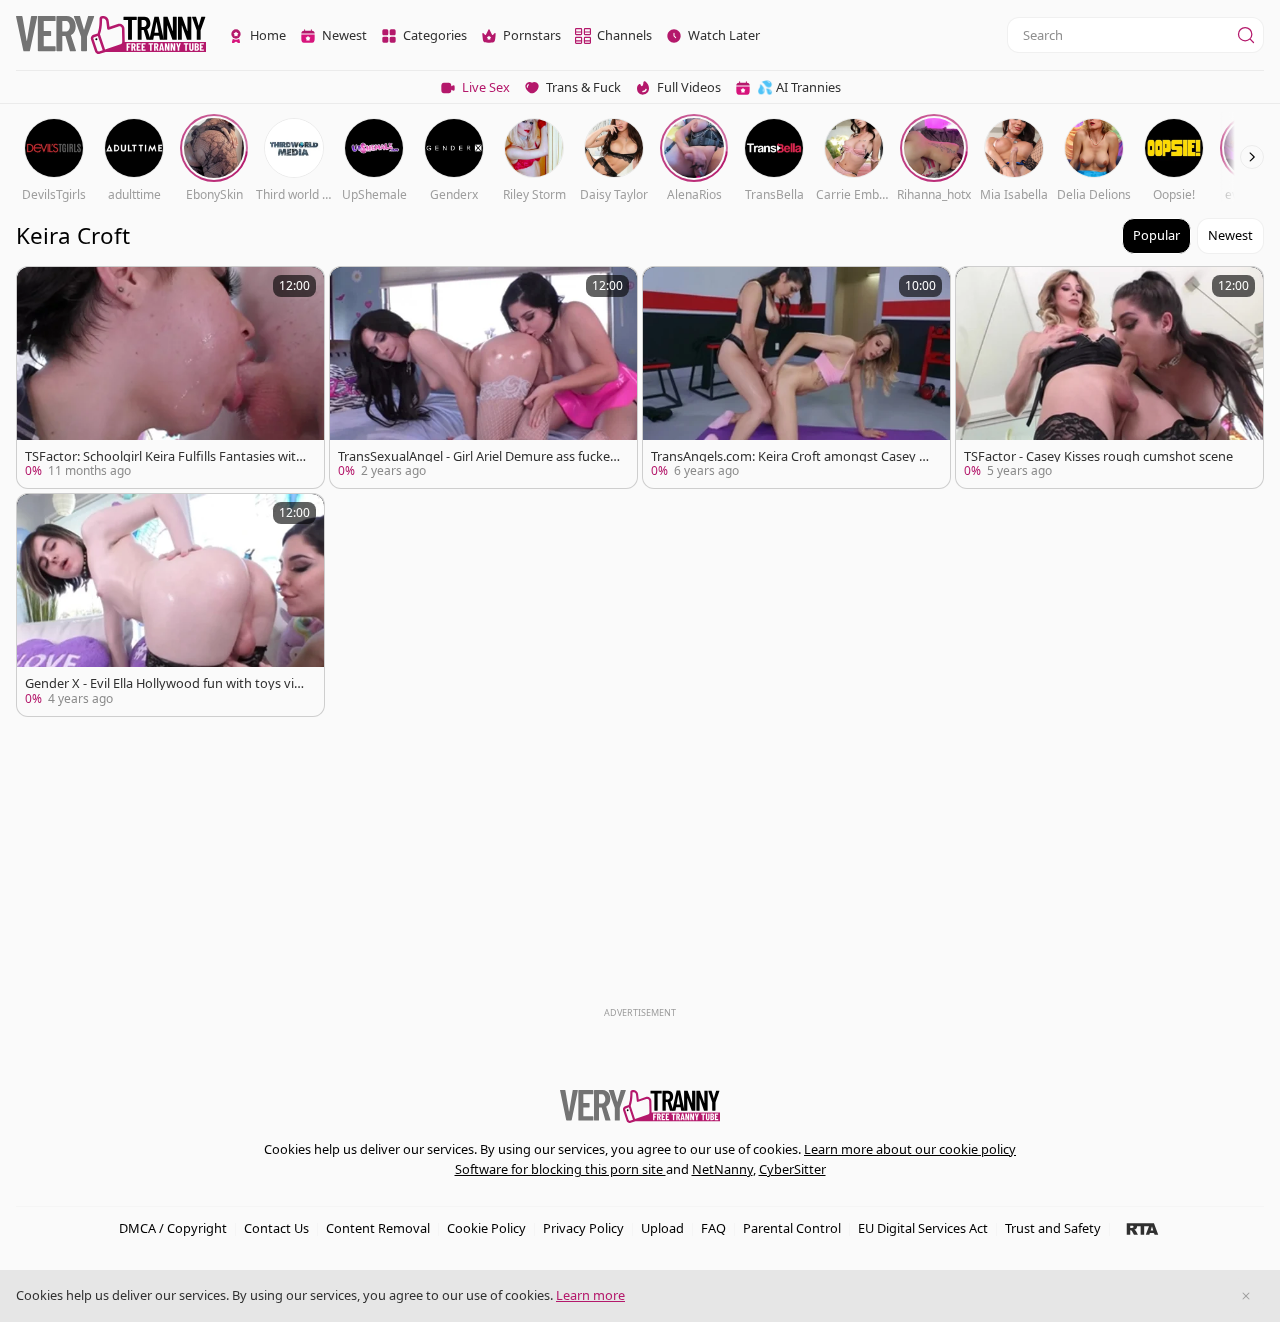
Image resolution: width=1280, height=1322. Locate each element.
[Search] (1246, 35)
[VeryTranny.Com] (111, 35)
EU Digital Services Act (923, 1228)
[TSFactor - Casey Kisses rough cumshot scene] (1109, 377)
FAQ (713, 1228)
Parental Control (792, 1228)
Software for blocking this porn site (560, 1169)
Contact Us (276, 1228)
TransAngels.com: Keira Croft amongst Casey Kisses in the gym (790, 456)
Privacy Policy (583, 1228)
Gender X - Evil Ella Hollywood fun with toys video (163, 683)
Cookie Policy (486, 1228)
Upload (662, 1228)
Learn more (590, 1295)
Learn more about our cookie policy (910, 1149)
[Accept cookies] (1246, 1296)
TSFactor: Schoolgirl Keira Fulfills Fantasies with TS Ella (164, 456)
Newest (1230, 235)
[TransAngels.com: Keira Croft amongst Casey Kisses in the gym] (796, 377)
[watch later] (41, 291)
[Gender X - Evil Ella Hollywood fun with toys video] (170, 604)
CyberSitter (792, 1169)
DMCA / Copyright (173, 1228)
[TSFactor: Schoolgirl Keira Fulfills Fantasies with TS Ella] (170, 377)
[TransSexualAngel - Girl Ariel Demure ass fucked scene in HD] (483, 377)
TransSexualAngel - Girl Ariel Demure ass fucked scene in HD (478, 456)
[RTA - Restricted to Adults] (1142, 1228)
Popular (1156, 235)
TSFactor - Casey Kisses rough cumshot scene (1098, 456)
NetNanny (722, 1169)
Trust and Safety (1053, 1228)
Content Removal (378, 1228)
